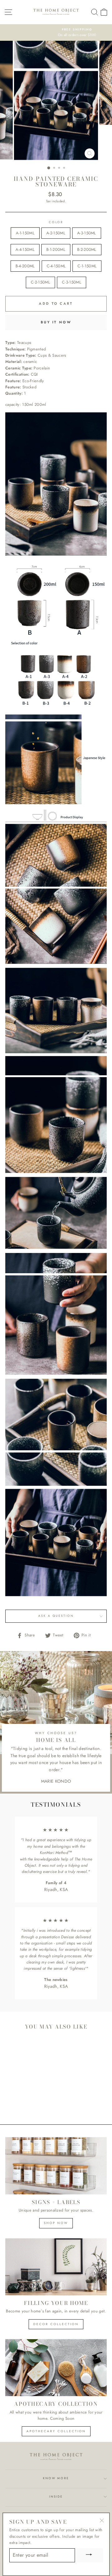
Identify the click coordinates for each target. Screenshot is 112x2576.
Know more (56, 2478)
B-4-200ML (25, 266)
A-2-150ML (56, 233)
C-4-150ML (56, 266)
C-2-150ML (40, 282)
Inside (56, 2497)
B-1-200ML (56, 249)
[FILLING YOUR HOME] (56, 2267)
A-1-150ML (25, 233)
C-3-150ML (72, 282)
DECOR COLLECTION (56, 2324)
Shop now (56, 2223)
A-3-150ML (87, 233)
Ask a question (56, 1616)
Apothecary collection (56, 2431)
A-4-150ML (25, 249)
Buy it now (56, 322)
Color (56, 222)
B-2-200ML (87, 249)
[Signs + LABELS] (56, 2166)
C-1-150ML (87, 266)
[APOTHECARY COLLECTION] (56, 2368)
